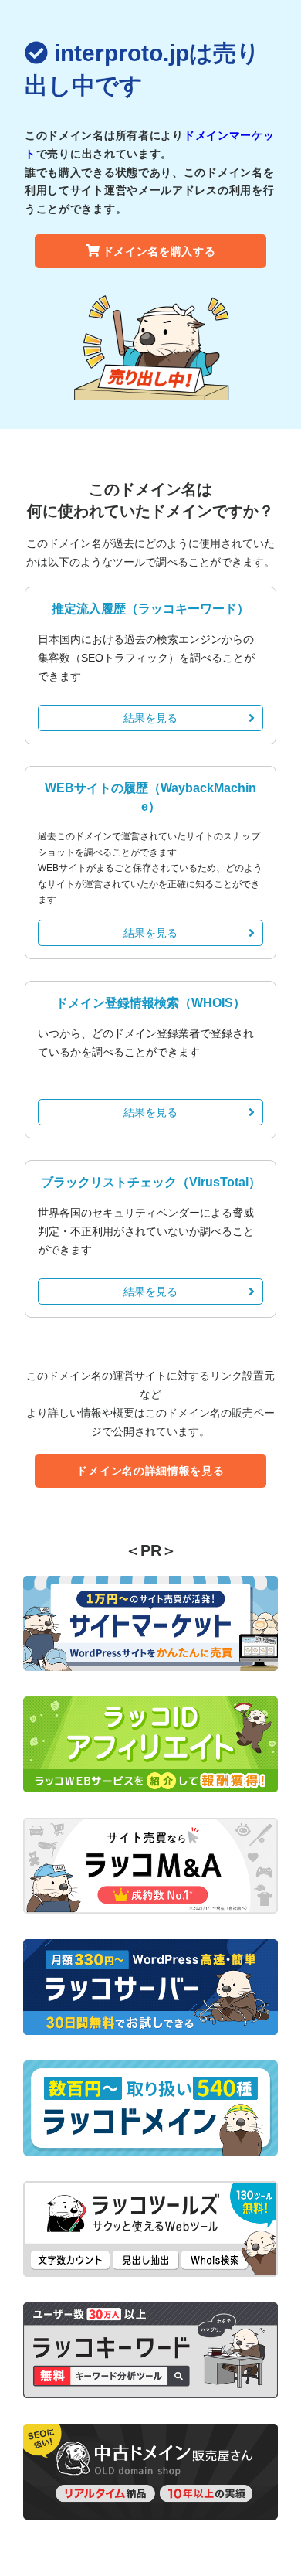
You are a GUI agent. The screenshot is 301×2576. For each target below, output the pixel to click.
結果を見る (150, 718)
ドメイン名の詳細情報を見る (150, 1471)
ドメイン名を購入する (159, 251)
